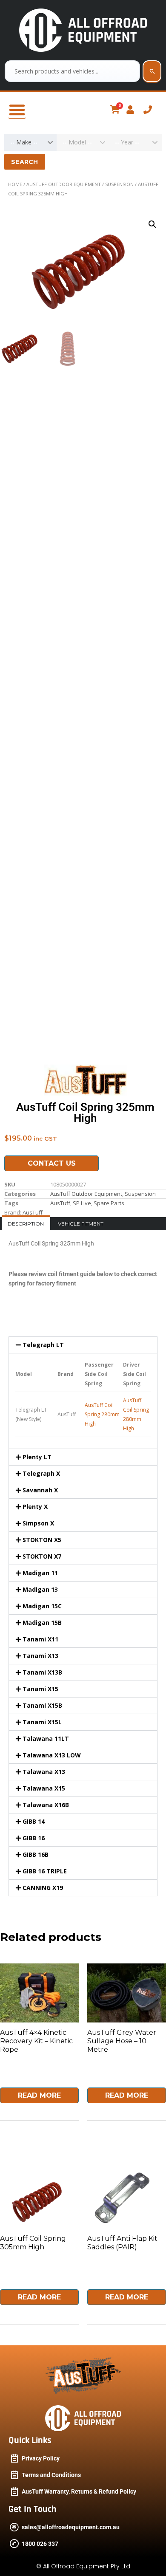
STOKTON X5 (42, 1540)
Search (25, 162)
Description (26, 1224)
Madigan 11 (40, 1573)
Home (15, 184)
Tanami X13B (42, 1672)
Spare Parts (109, 1203)
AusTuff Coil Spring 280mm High (102, 1414)
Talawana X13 (44, 1772)
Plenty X (35, 1507)
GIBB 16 (34, 1838)
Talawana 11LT (46, 1739)
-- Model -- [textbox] (77, 142)
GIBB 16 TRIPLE (45, 1871)
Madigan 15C (42, 1606)
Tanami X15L (42, 1722)
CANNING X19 (43, 1888)
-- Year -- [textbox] (127, 142)
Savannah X (40, 1490)
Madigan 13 (40, 1589)
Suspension (119, 184)
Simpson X (38, 1523)
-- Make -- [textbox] (24, 142)
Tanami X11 (40, 1639)
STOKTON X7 (42, 1556)
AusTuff (60, 1203)
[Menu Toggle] (17, 110)
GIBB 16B (36, 1854)
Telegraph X (41, 1473)
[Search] (152, 71)
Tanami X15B (42, 1705)
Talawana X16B (46, 1805)
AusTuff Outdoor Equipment (64, 184)
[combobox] (30, 142)
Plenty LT (37, 1457)
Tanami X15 (40, 1689)
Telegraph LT (43, 1345)
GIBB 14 (34, 1821)
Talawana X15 (44, 1788)
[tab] (26, 1224)
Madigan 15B (42, 1623)
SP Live (82, 1203)
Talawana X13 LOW (52, 1755)
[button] (152, 224)
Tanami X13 (40, 1656)
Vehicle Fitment (81, 1224)
